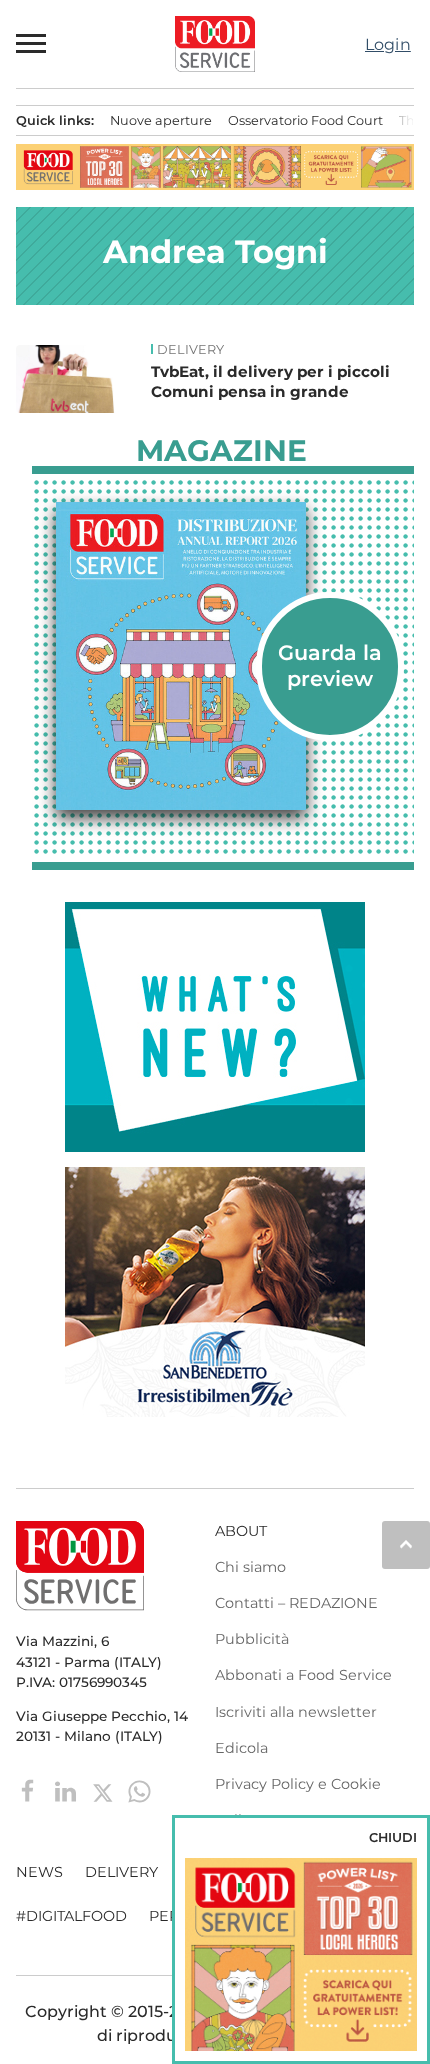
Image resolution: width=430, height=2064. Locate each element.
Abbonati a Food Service (303, 1675)
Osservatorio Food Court (305, 120)
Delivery (190, 350)
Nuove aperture (161, 120)
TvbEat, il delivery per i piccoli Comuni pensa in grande (270, 381)
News (39, 1872)
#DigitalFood (71, 1916)
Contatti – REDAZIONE (296, 1603)
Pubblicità (252, 1639)
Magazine (221, 451)
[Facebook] (30, 1790)
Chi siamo (250, 1567)
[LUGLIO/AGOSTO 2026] (223, 656)
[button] (32, 44)
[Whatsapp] (139, 1790)
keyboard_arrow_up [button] (406, 1544)
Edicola (241, 1748)
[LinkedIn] (67, 1790)
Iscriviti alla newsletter (296, 1712)
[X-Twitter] (104, 1790)
